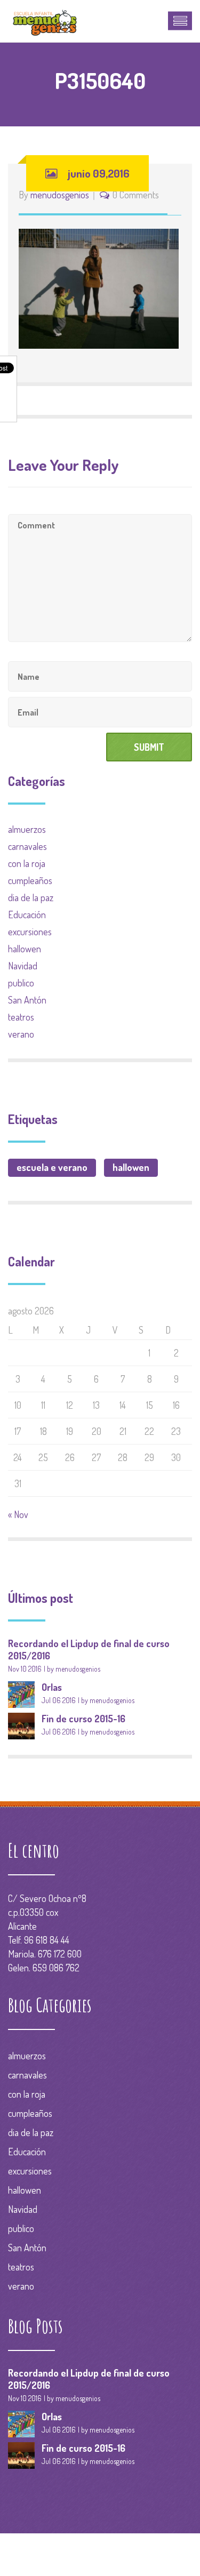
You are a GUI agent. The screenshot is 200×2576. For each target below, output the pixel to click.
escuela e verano (52, 1167)
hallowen (25, 949)
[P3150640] (99, 287)
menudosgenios (60, 195)
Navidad (23, 966)
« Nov (18, 1514)
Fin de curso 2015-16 (83, 1719)
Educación (27, 914)
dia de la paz (31, 897)
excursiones (30, 932)
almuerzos (27, 829)
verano (21, 1034)
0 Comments (136, 195)
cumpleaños (30, 880)
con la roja (27, 863)
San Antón (27, 1000)
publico (21, 983)
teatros (21, 1017)
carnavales (27, 846)
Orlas (52, 1687)
